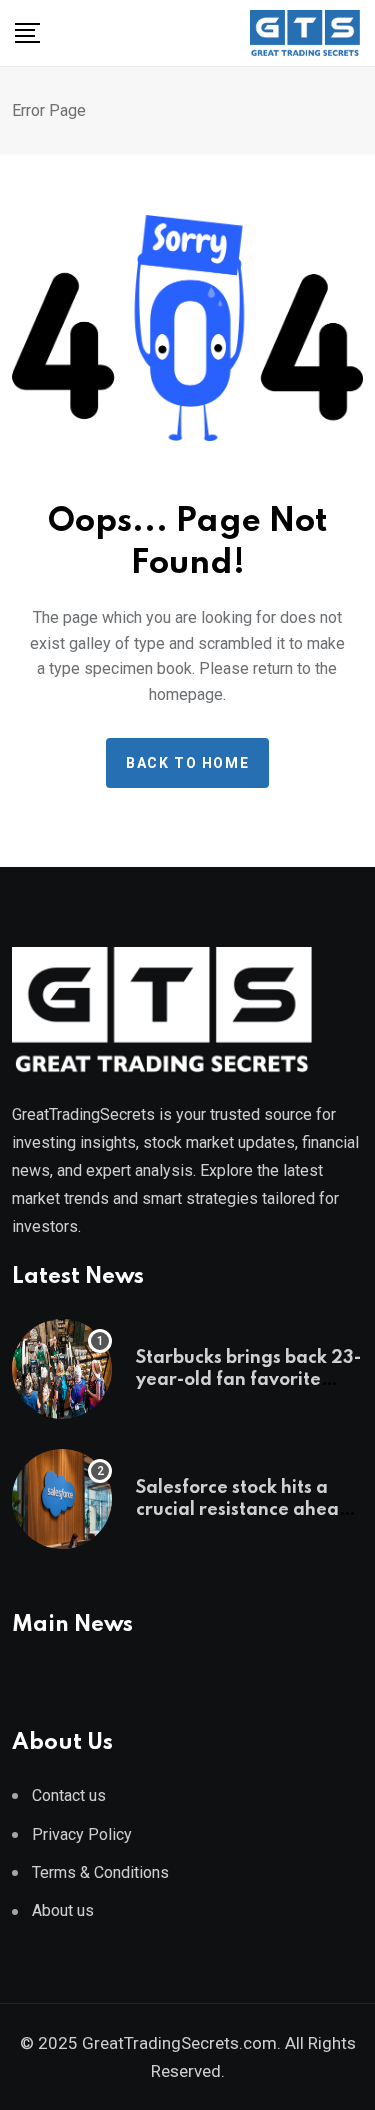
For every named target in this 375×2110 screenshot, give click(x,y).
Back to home (187, 763)
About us (63, 1910)
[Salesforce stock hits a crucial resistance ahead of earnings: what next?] (62, 1499)
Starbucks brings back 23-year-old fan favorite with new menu (248, 1380)
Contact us (69, 1795)
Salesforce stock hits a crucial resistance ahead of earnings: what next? (243, 1510)
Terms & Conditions (100, 1872)
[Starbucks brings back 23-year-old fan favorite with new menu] (62, 1369)
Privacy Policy (82, 1834)
